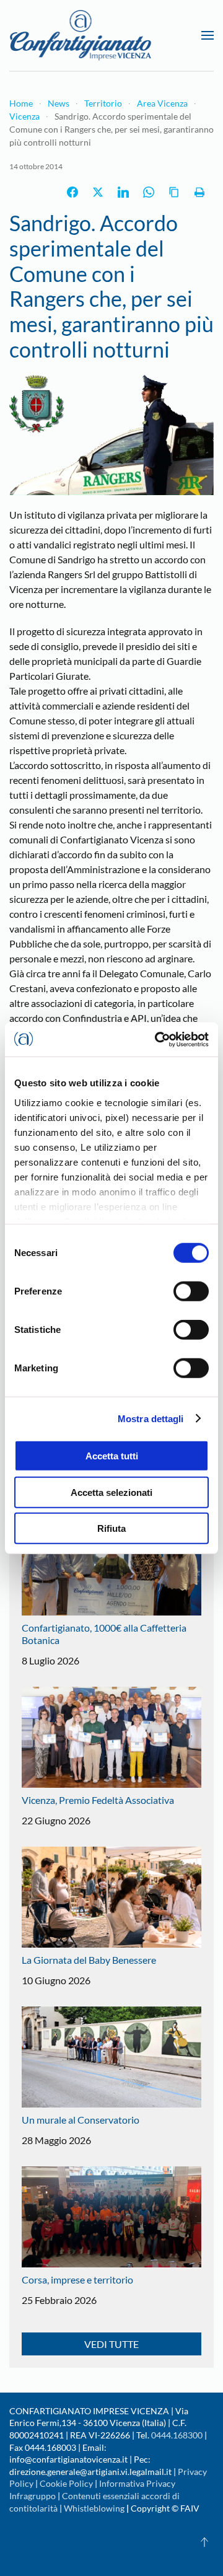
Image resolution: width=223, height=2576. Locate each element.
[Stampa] (199, 192)
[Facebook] (72, 192)
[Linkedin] (123, 192)
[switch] (191, 1291)
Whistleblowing (94, 2508)
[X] (98, 192)
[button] (208, 35)
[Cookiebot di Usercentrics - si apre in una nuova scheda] (157, 1039)
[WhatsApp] (149, 192)
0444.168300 (177, 2435)
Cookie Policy (66, 2483)
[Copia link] (174, 192)
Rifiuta (111, 1528)
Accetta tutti (112, 1456)
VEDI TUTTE (111, 2344)
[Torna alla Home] (81, 35)
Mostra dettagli (151, 1418)
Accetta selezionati (111, 1492)
